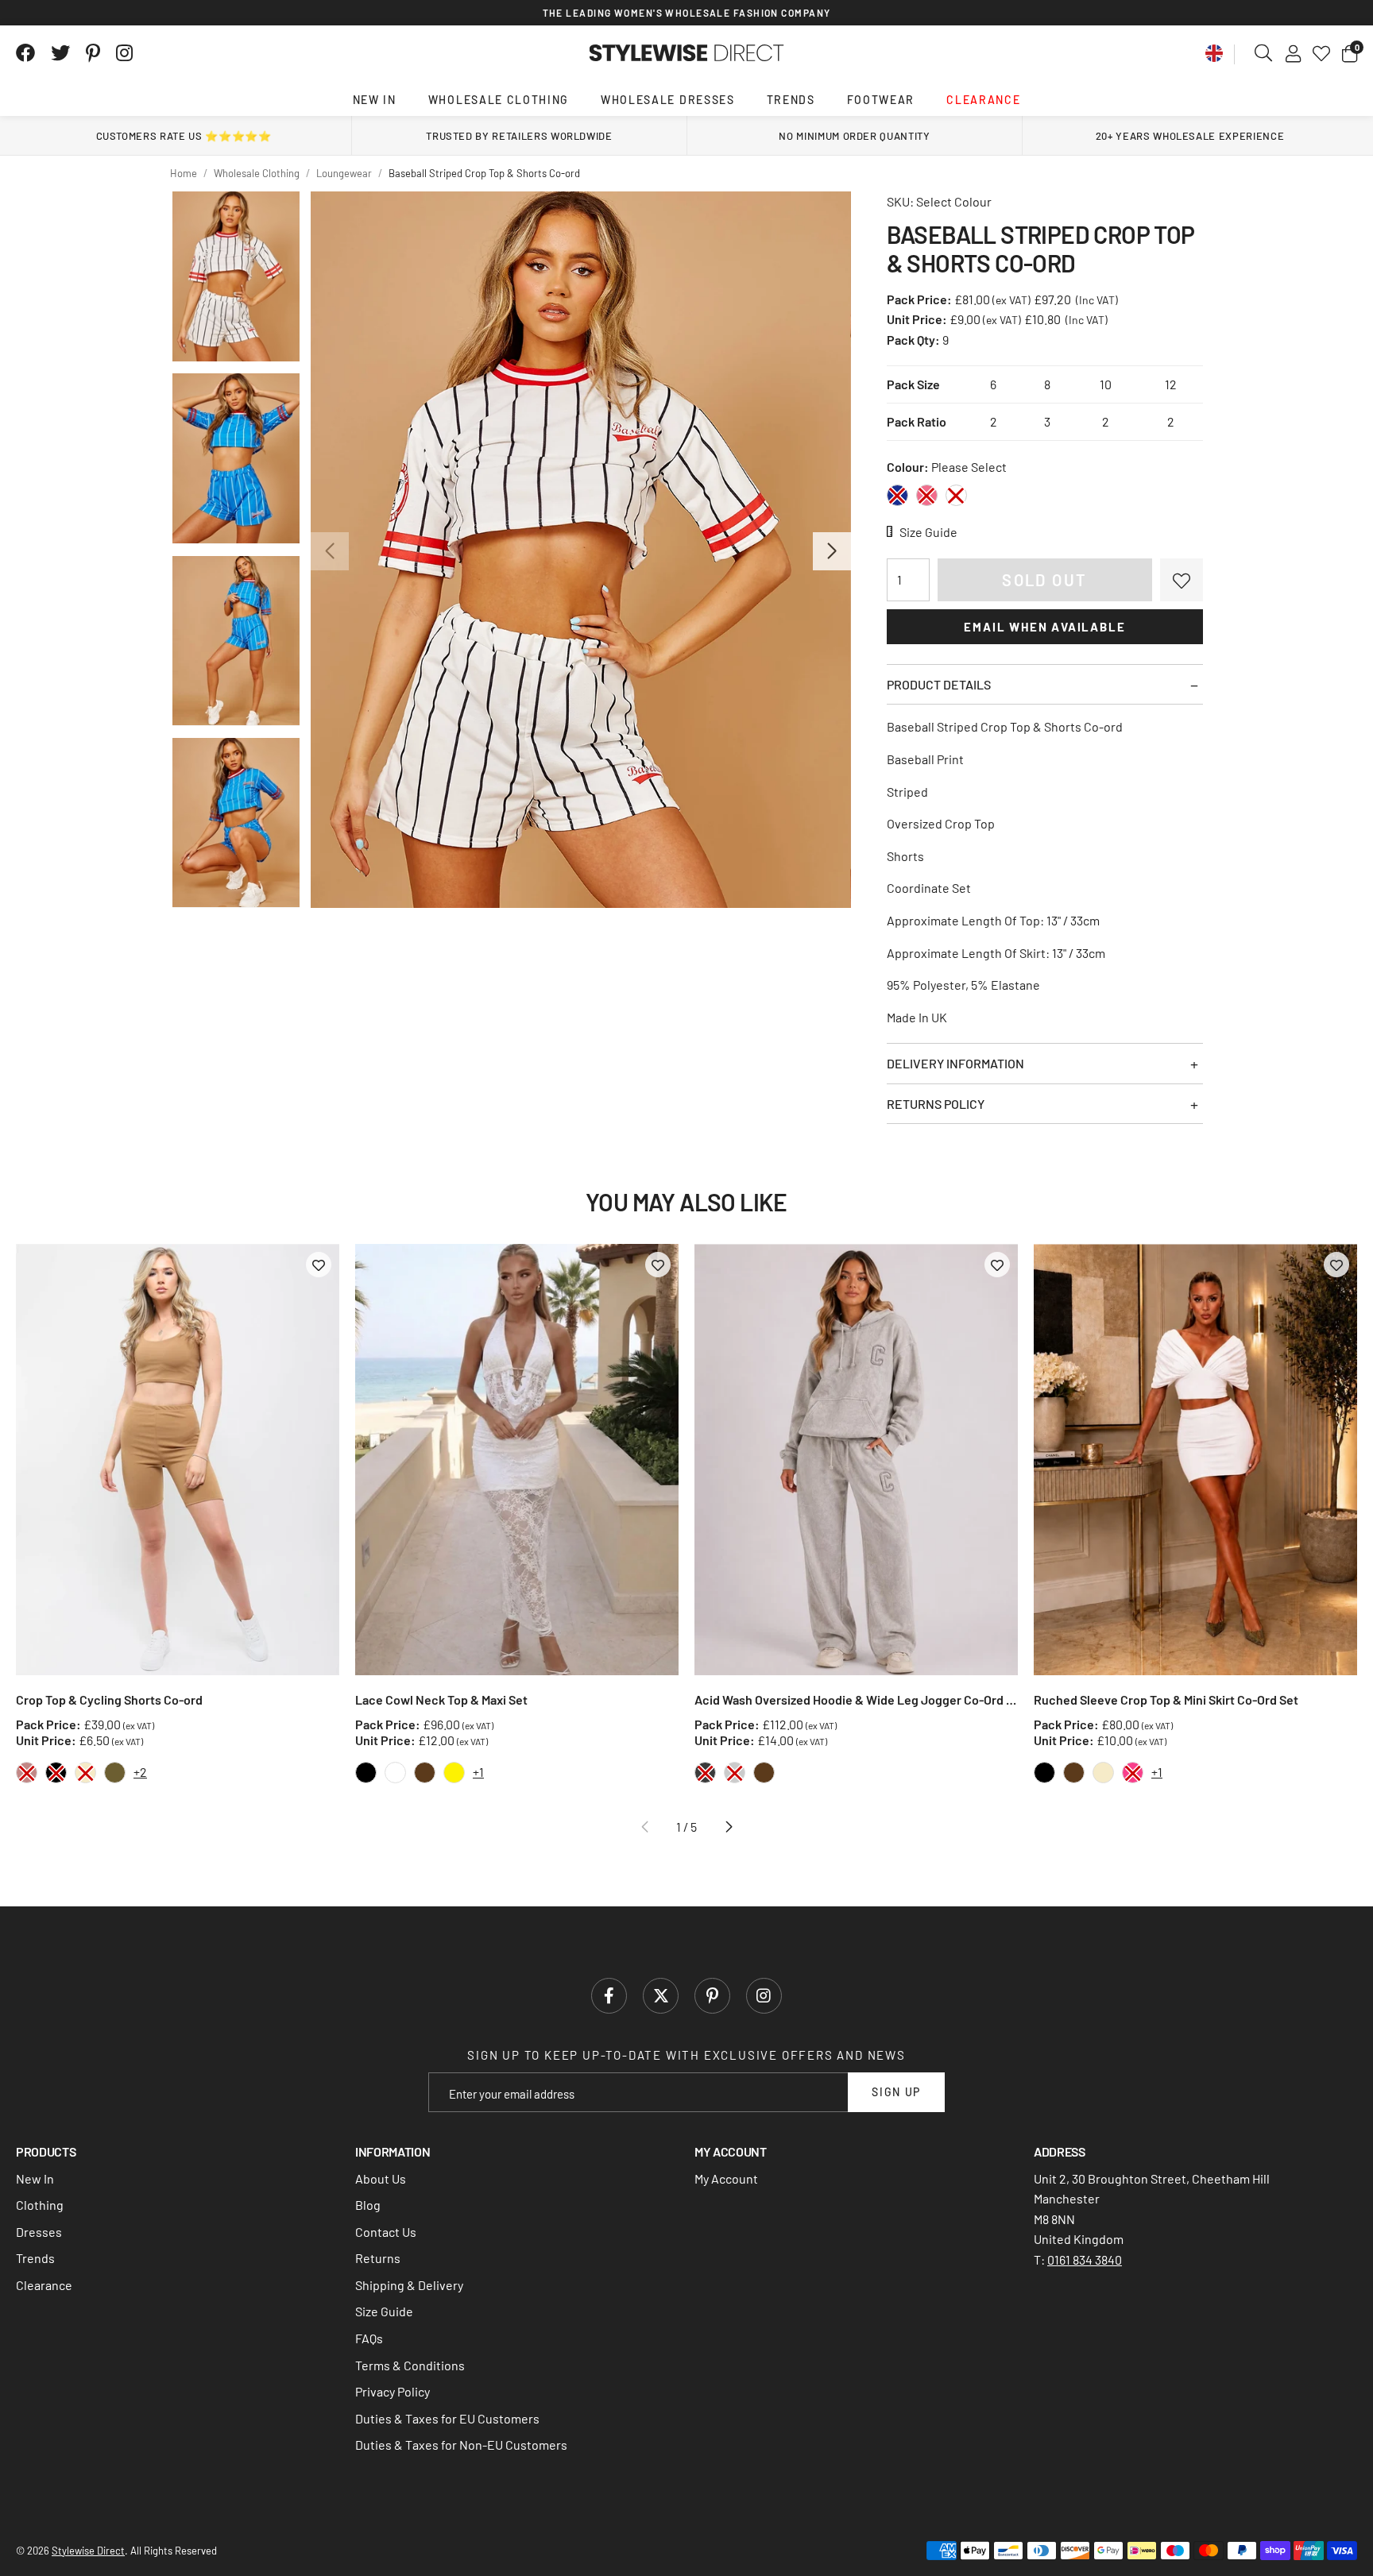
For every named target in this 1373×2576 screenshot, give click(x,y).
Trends (791, 100)
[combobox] (1264, 53)
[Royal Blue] (897, 495)
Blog (368, 2205)
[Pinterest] (93, 53)
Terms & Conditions (410, 2365)
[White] (956, 495)
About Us (381, 2178)
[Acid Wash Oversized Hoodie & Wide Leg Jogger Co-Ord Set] (856, 1460)
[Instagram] (126, 53)
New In (375, 100)
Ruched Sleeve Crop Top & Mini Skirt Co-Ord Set (1166, 1699)
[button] (1350, 53)
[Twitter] (60, 53)
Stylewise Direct (687, 53)
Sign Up (896, 2092)
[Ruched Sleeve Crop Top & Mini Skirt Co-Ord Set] (1195, 1460)
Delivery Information (955, 1063)
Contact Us (386, 2232)
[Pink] (927, 495)
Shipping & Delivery (409, 2285)
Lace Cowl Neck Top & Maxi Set (441, 1699)
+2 (140, 1772)
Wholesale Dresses (668, 100)
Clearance (983, 100)
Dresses (39, 2232)
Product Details (939, 684)
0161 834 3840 (1085, 2259)
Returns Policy (936, 1104)
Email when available (1044, 627)
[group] (580, 550)
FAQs (369, 2338)
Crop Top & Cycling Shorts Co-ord (109, 1699)
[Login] (1293, 53)
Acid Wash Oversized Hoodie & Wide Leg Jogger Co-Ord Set (856, 1699)
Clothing (40, 2205)
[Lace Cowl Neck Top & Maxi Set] (517, 1460)
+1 (478, 1772)
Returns (378, 2258)
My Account (726, 2178)
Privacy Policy (393, 2391)
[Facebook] (25, 53)
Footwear (881, 100)
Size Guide (384, 2311)
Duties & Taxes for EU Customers (447, 2418)
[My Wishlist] (1321, 53)
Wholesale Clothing (499, 100)
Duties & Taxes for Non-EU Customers (461, 2445)
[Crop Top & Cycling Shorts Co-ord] (178, 1460)
